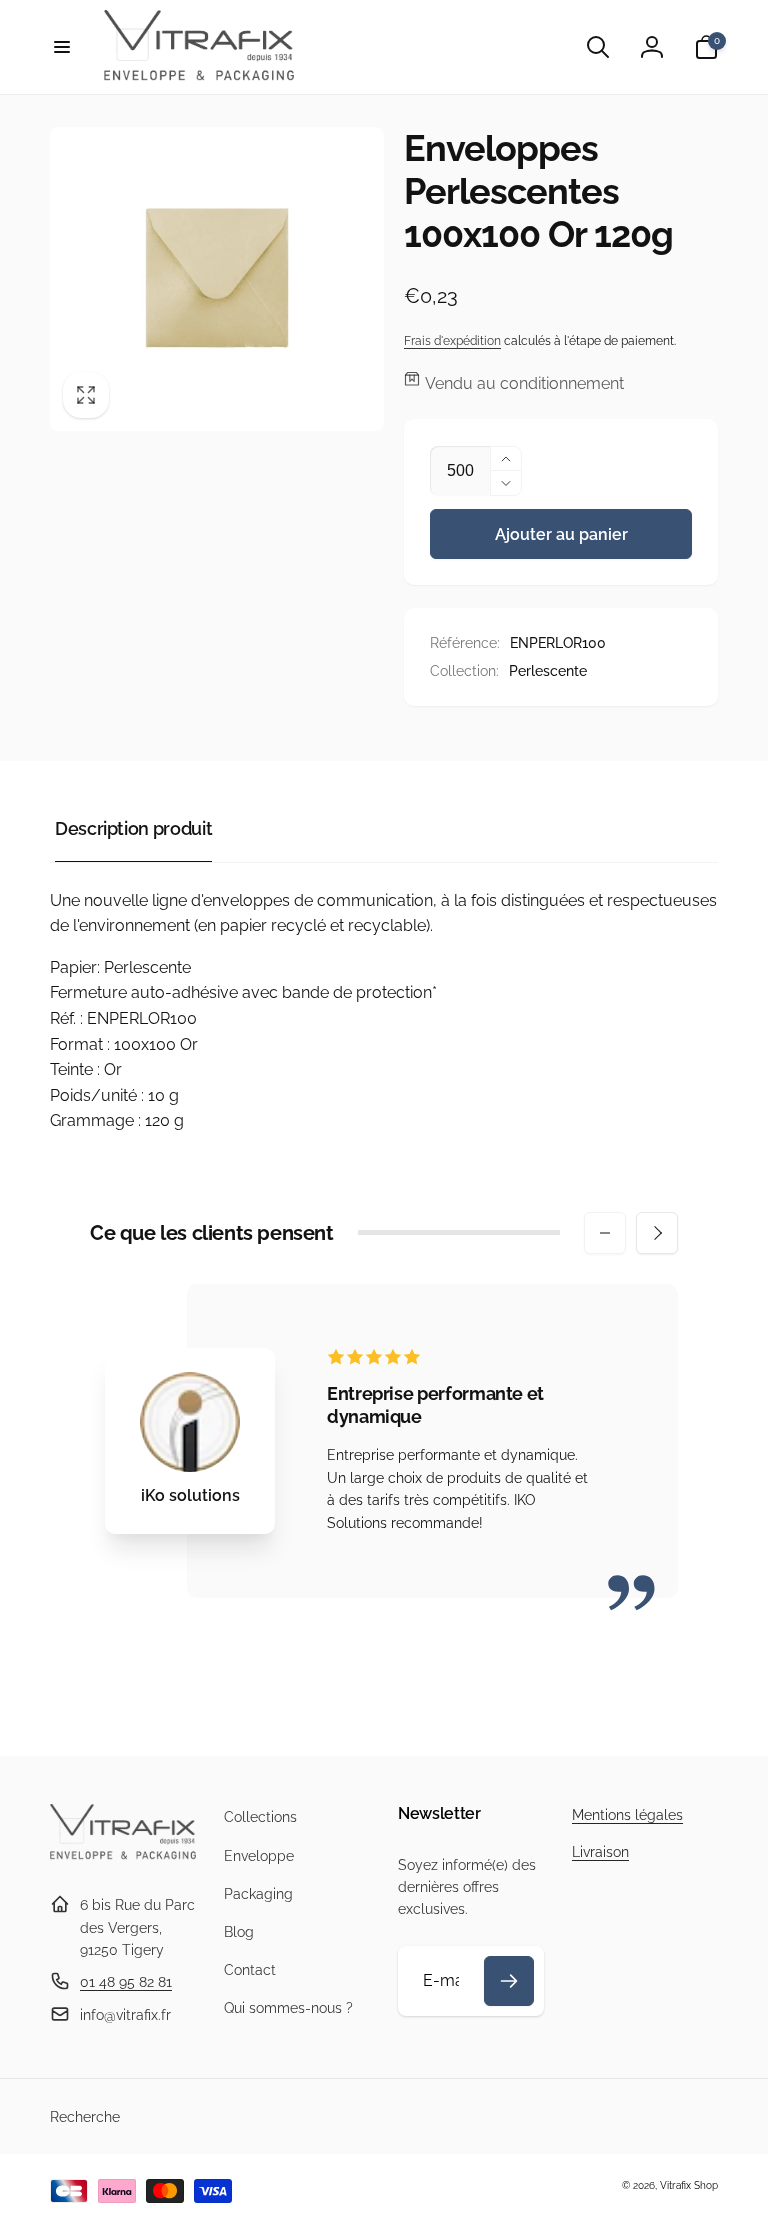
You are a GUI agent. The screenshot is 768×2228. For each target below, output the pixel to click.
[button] (62, 47)
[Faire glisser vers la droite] (657, 1233)
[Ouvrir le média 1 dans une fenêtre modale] (217, 279)
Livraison (600, 1852)
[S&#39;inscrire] (509, 1981)
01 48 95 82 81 (126, 1982)
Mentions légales (627, 1815)
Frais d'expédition (452, 341)
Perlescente (548, 671)
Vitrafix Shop (689, 2185)
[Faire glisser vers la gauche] (605, 1233)
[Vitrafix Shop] (123, 1856)
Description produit (133, 828)
